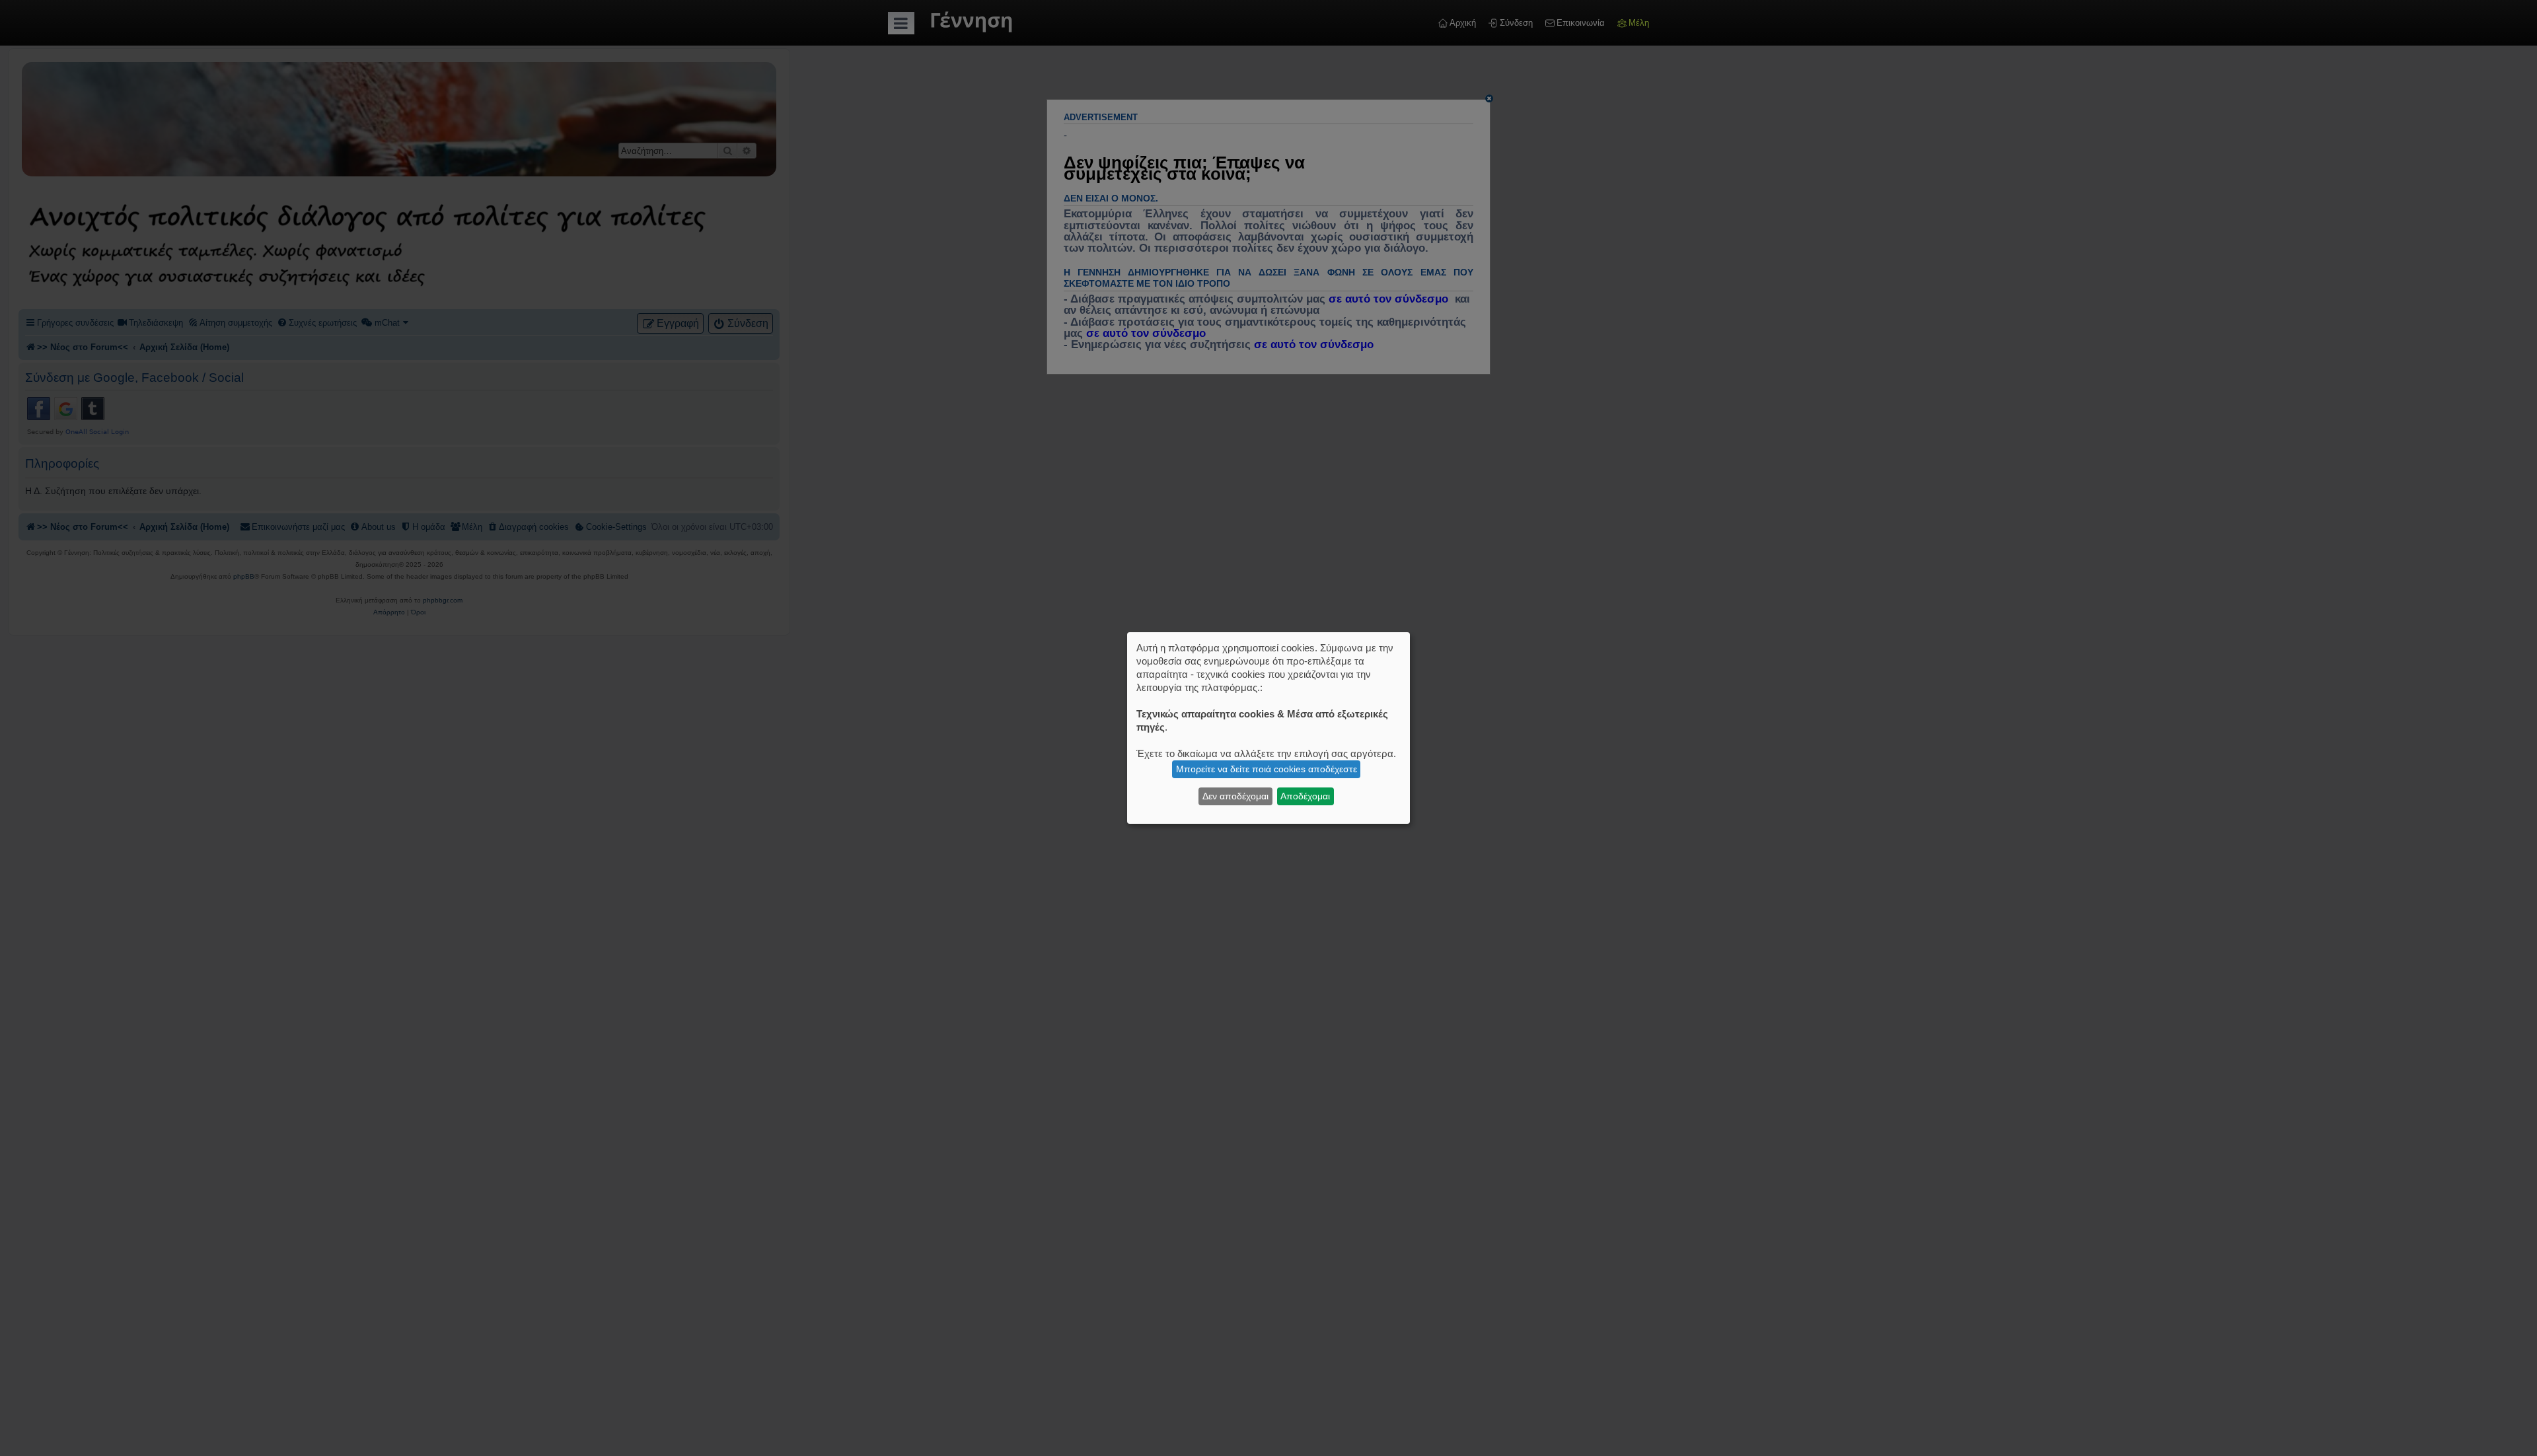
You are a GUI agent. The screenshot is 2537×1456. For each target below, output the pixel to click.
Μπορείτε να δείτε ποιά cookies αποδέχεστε (1267, 769)
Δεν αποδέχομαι (1235, 796)
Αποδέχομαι (1305, 796)
